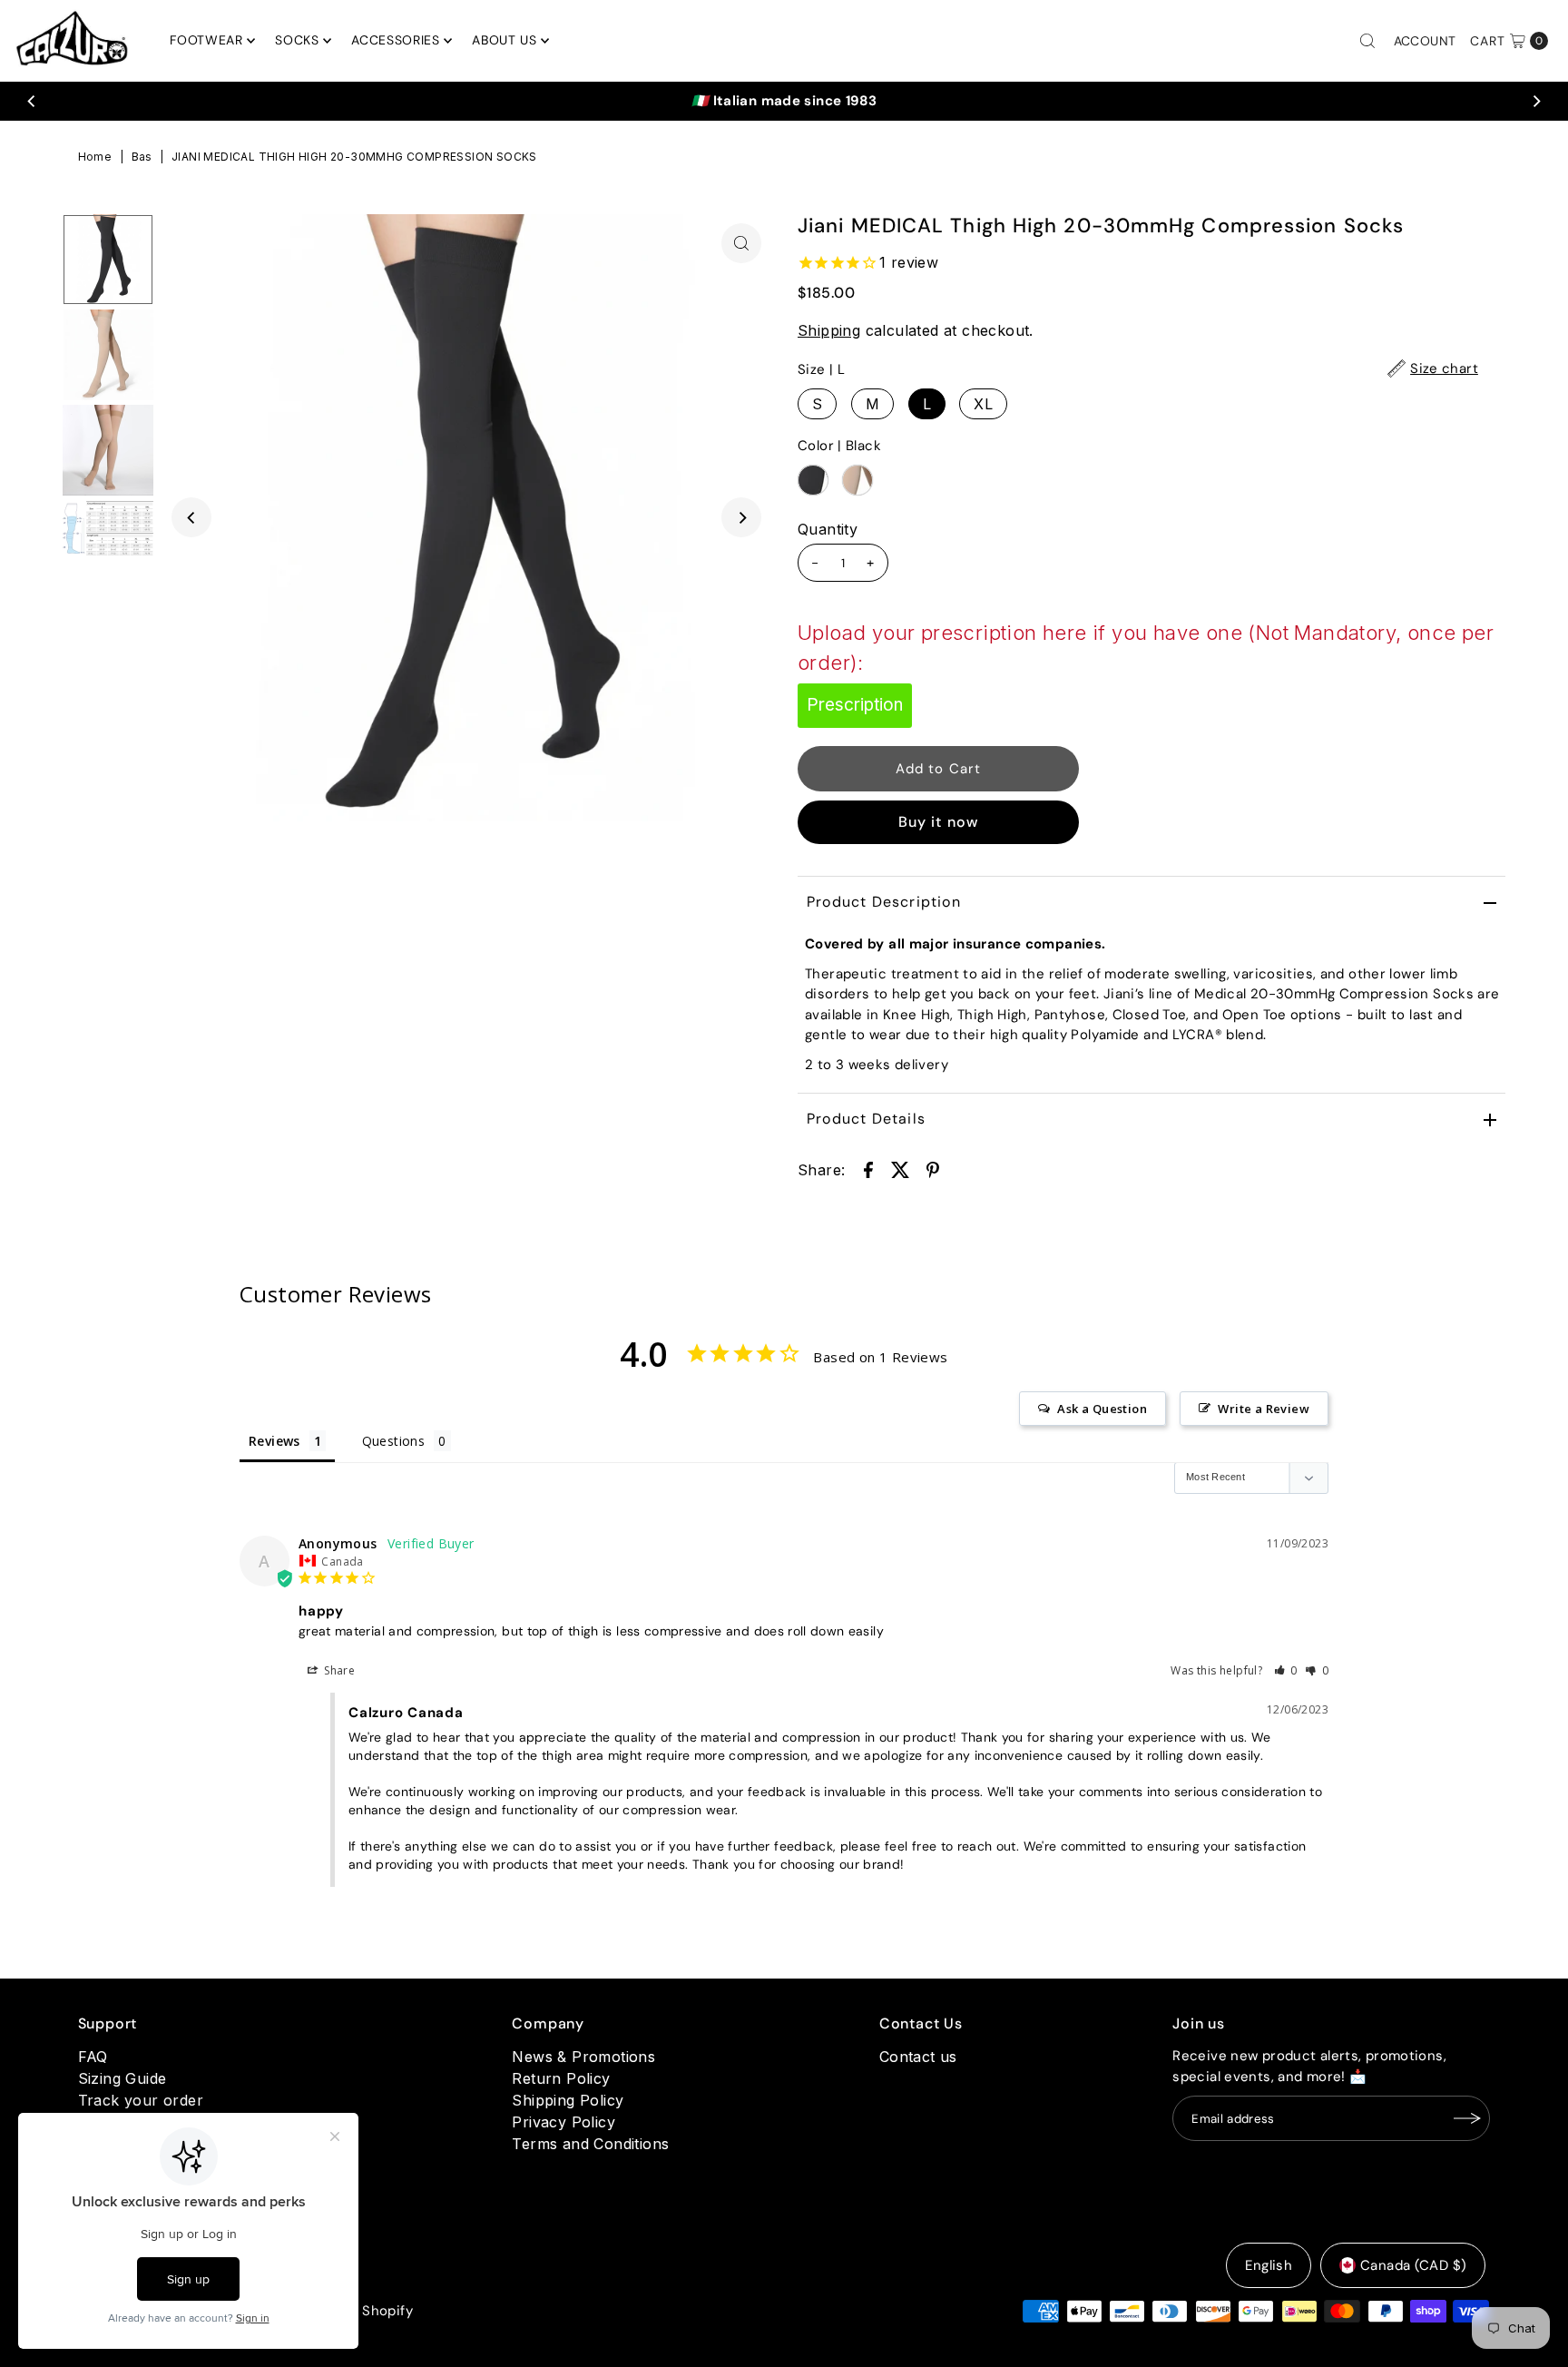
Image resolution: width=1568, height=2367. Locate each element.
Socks (297, 40)
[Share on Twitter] (900, 1169)
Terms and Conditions (590, 2144)
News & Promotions (583, 2057)
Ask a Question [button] (1102, 1409)
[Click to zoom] (741, 243)
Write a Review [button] (1264, 1409)
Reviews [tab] (274, 1441)
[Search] (1367, 41)
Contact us (918, 2057)
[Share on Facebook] (868, 1169)
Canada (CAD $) (1413, 2265)
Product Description (884, 902)
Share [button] (338, 1670)
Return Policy (561, 2078)
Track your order (141, 2100)
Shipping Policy (568, 2100)
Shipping (829, 330)
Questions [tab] (394, 1441)
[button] (1286, 1670)
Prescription (855, 705)
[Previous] (32, 101)
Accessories (396, 40)
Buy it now (939, 822)
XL (983, 404)
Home (95, 157)
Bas (142, 157)
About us (505, 40)
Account (1425, 41)
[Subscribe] (1467, 2118)
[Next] (1536, 101)
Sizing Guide (122, 2078)
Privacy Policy (563, 2122)
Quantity (828, 529)
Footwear (206, 40)
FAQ (93, 2057)
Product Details (866, 1119)
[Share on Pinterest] (933, 1169)
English (1269, 2265)
